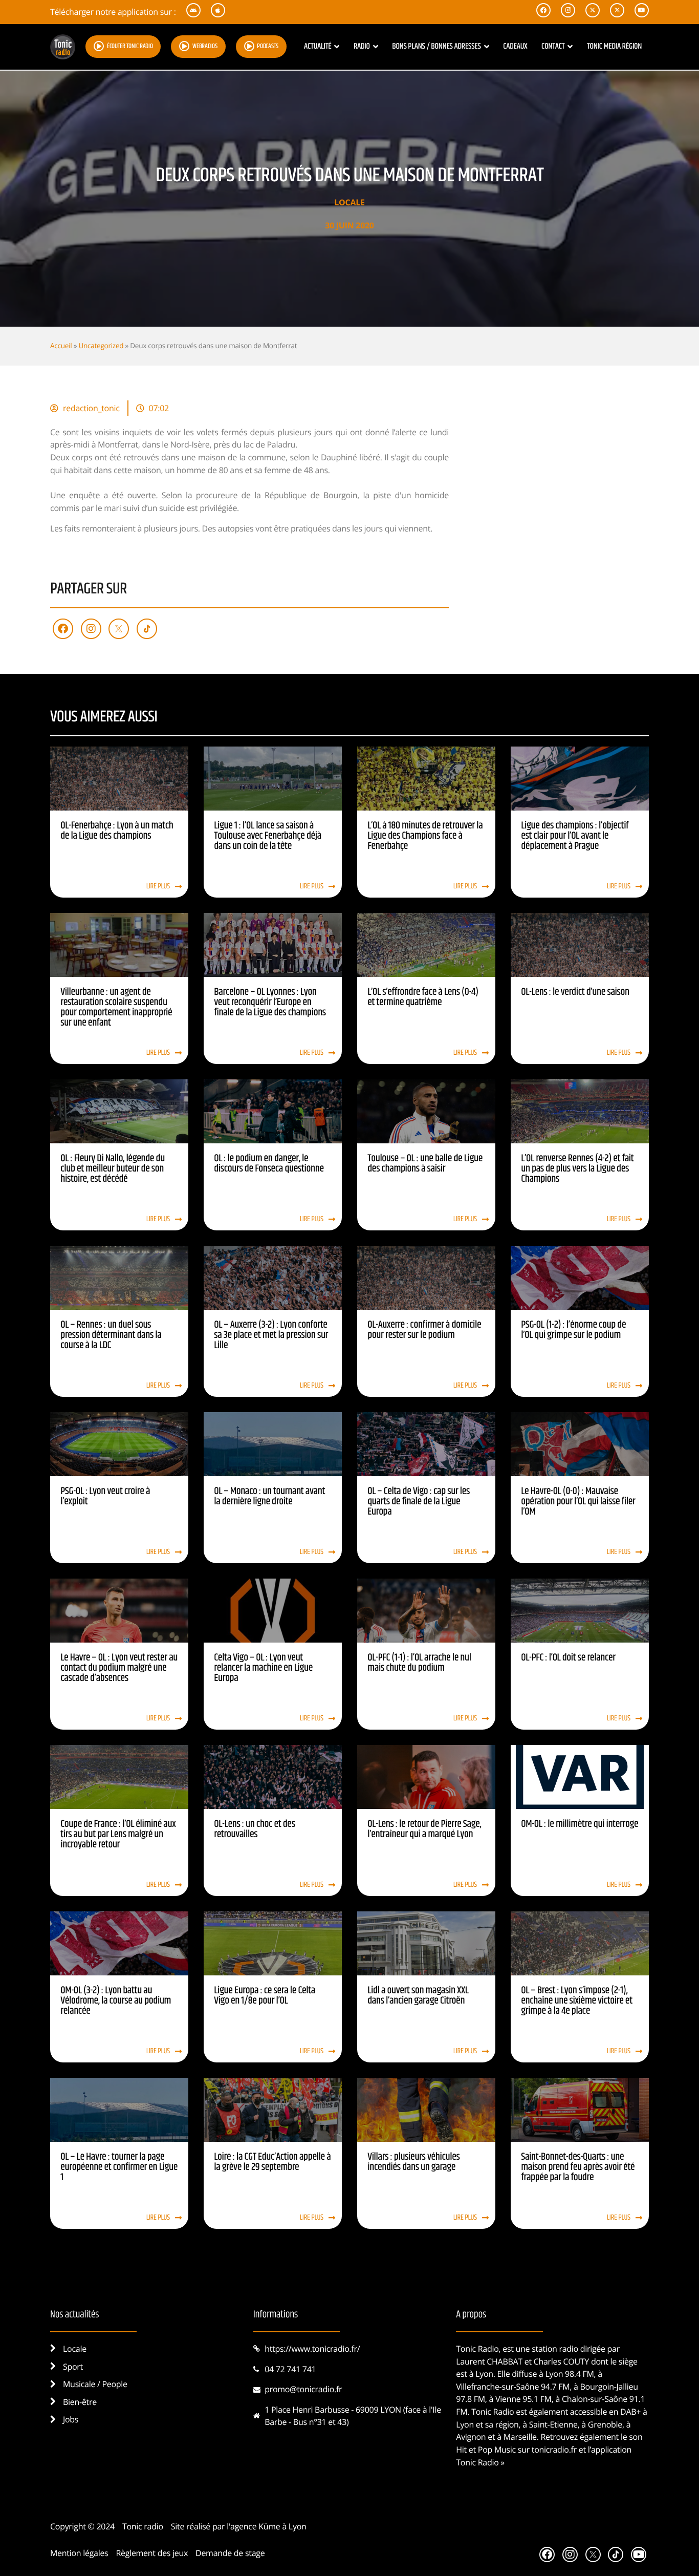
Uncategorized (101, 345)
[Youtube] (639, 2554)
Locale (349, 202)
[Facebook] (63, 629)
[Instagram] (91, 629)
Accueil (61, 345)
